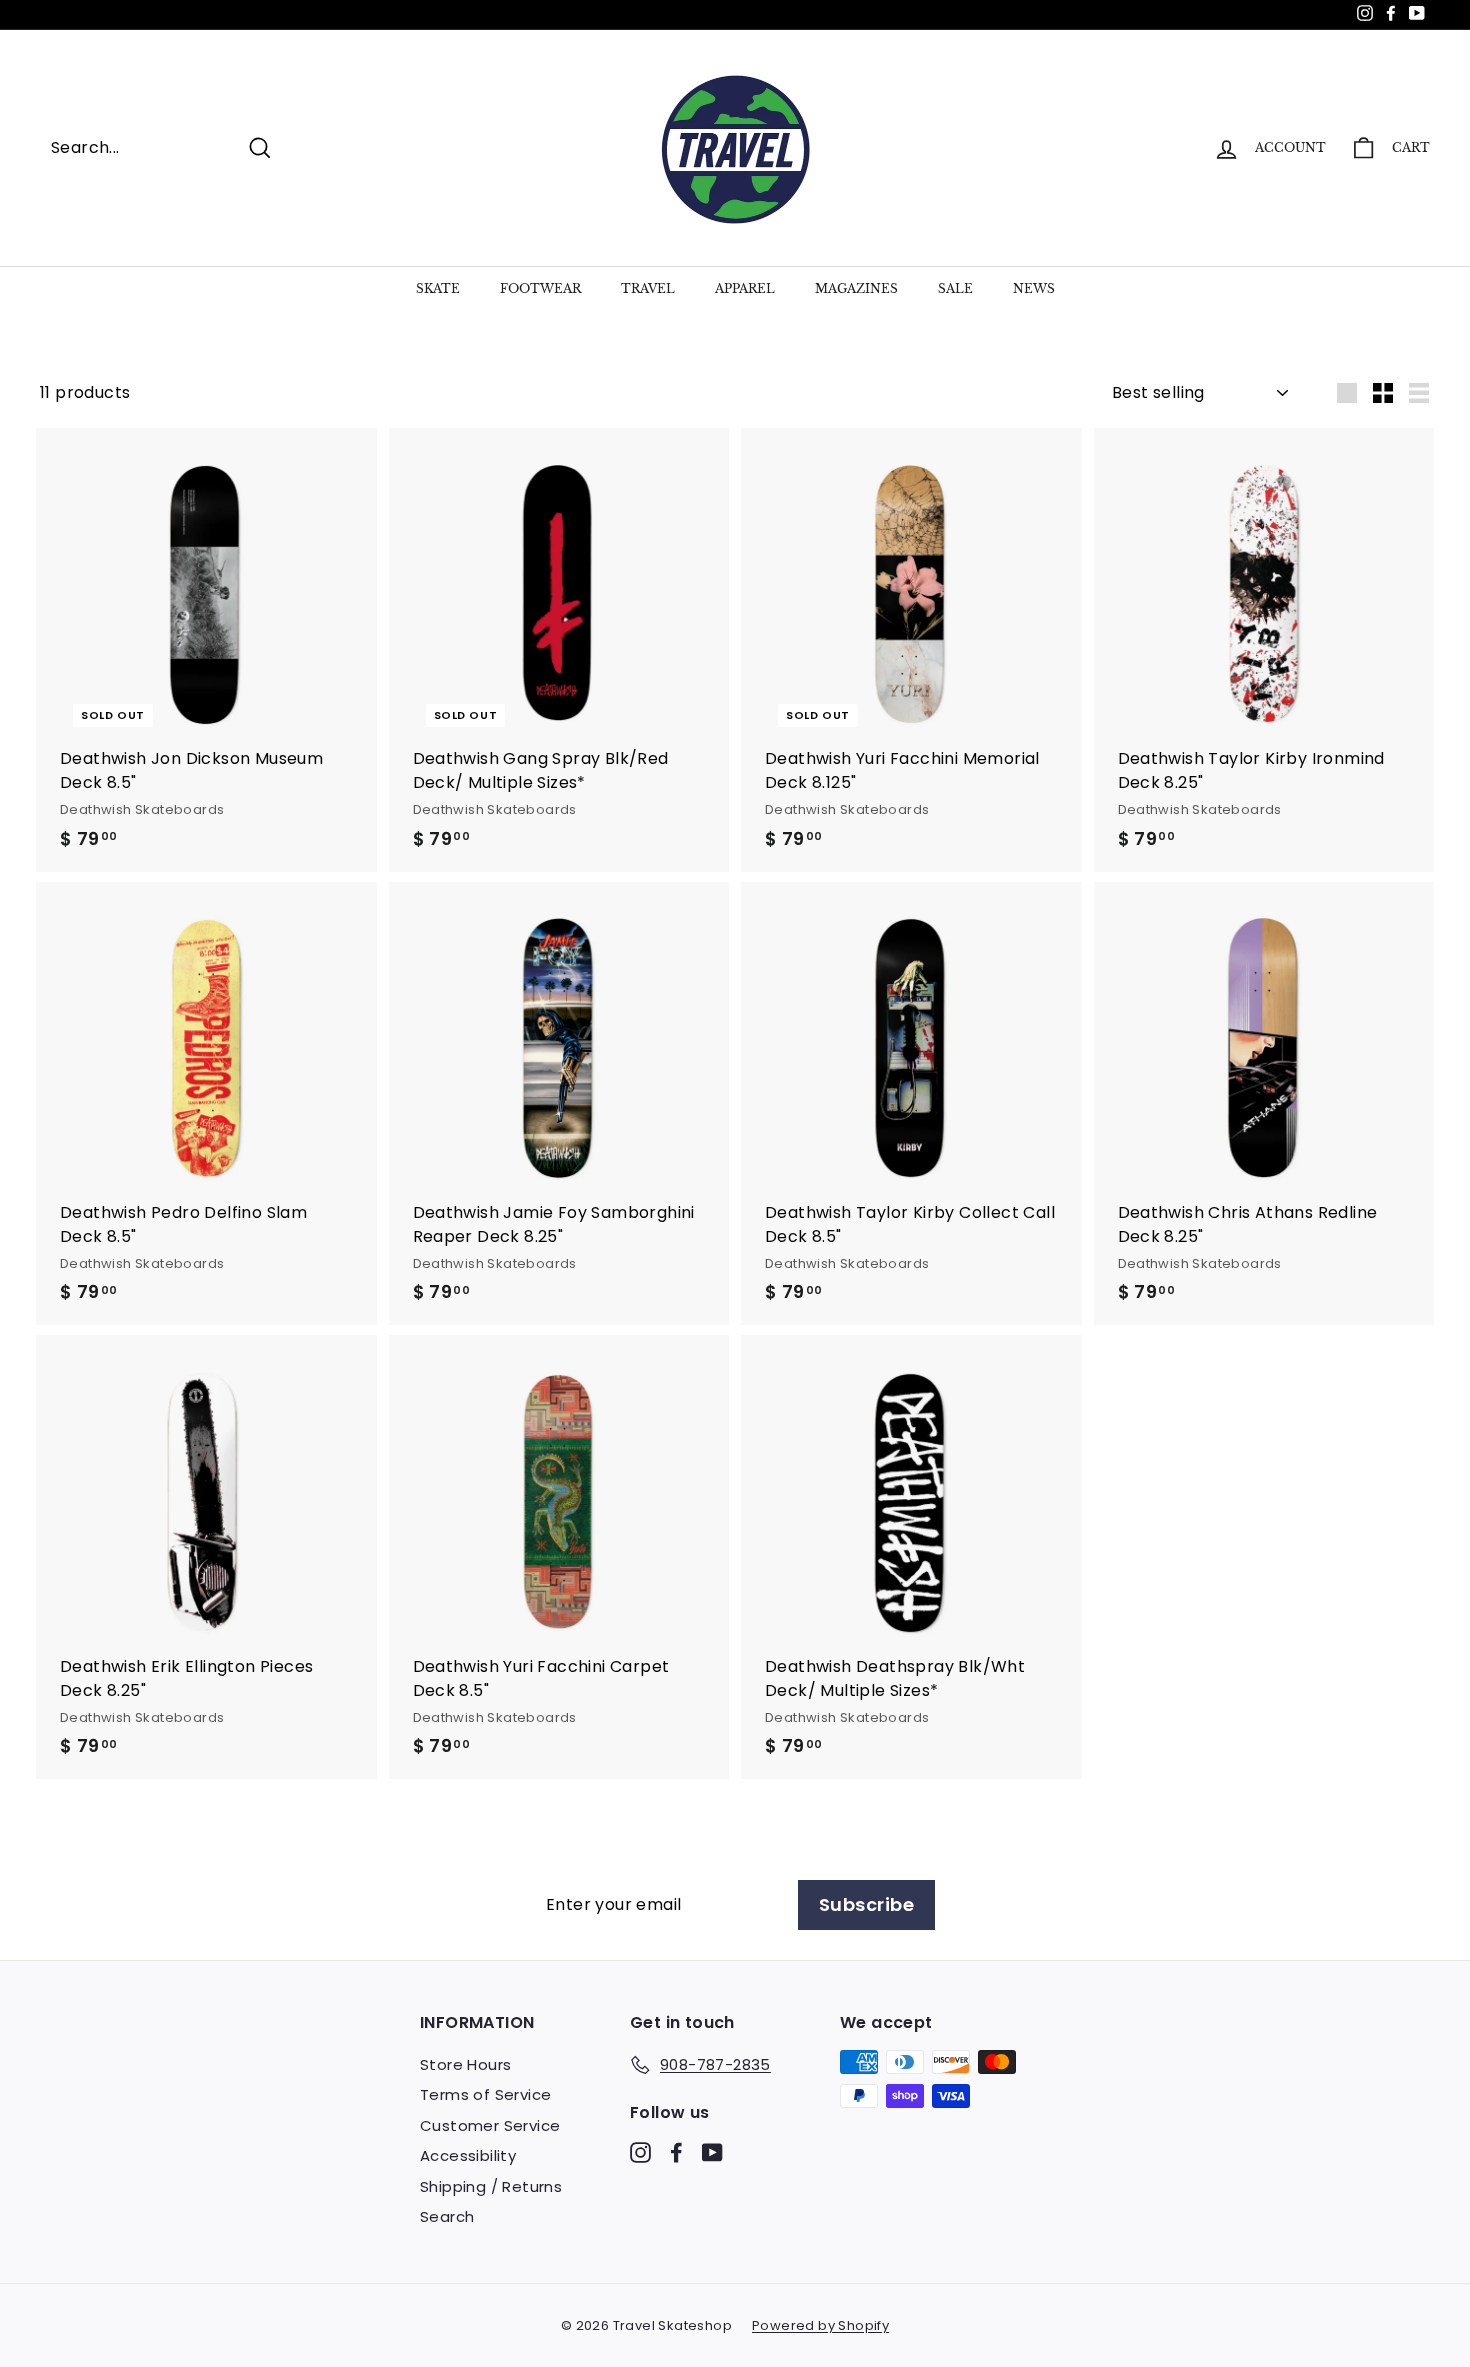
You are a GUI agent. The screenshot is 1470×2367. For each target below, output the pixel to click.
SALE (955, 288)
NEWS (1034, 288)
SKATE (438, 288)
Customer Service (490, 2125)
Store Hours (465, 2064)
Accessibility (468, 2155)
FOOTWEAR (540, 288)
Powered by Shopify (820, 2325)
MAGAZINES (856, 288)
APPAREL (745, 288)
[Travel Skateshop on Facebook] (676, 2151)
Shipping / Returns (491, 2186)
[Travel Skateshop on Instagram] (640, 2151)
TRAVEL (648, 288)
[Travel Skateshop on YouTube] (712, 2151)
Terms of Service (485, 2094)
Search (447, 2216)
